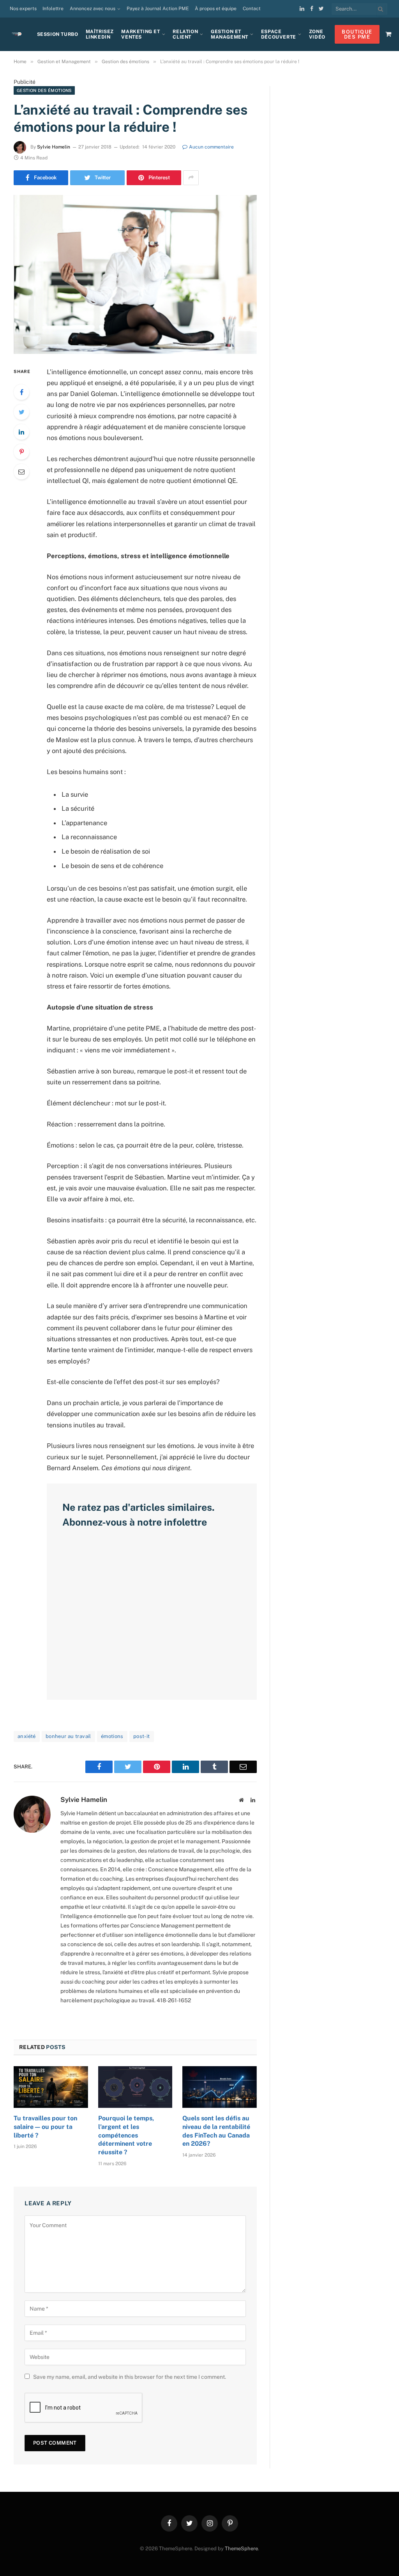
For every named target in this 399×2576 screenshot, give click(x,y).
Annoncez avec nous (93, 9)
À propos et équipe (216, 9)
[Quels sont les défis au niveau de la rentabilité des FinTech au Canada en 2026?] (220, 2087)
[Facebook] (21, 392)
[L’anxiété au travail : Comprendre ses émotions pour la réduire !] (135, 274)
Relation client (185, 34)
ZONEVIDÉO (317, 34)
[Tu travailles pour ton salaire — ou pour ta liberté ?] (51, 2087)
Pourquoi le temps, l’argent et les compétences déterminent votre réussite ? (126, 2135)
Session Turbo (58, 34)
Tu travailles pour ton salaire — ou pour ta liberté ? (45, 2127)
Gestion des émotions (44, 90)
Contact (252, 9)
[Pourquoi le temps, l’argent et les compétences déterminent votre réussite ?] (135, 2087)
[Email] (21, 472)
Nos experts (23, 9)
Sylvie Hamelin (54, 147)
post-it (142, 1736)
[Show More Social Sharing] (191, 178)
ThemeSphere (241, 2549)
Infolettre (53, 9)
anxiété (27, 1736)
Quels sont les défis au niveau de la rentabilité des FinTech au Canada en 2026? (216, 2131)
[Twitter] (21, 412)
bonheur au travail (68, 1736)
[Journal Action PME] (19, 34)
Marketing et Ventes (140, 34)
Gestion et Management (230, 34)
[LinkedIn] (21, 432)
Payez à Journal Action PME (158, 9)
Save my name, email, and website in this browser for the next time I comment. (130, 2377)
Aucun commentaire (211, 147)
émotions (112, 1736)
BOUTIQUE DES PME (357, 34)
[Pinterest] (21, 452)
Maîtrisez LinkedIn (100, 34)
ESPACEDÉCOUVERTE (279, 34)
